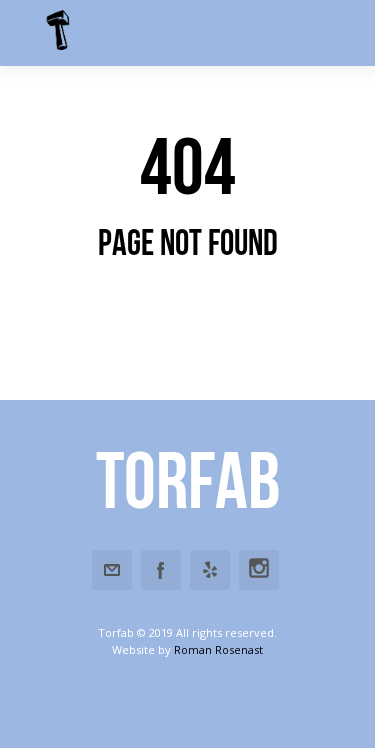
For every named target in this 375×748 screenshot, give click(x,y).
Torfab (188, 480)
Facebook (161, 570)
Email (112, 570)
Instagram (259, 570)
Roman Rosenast (218, 649)
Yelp (210, 570)
